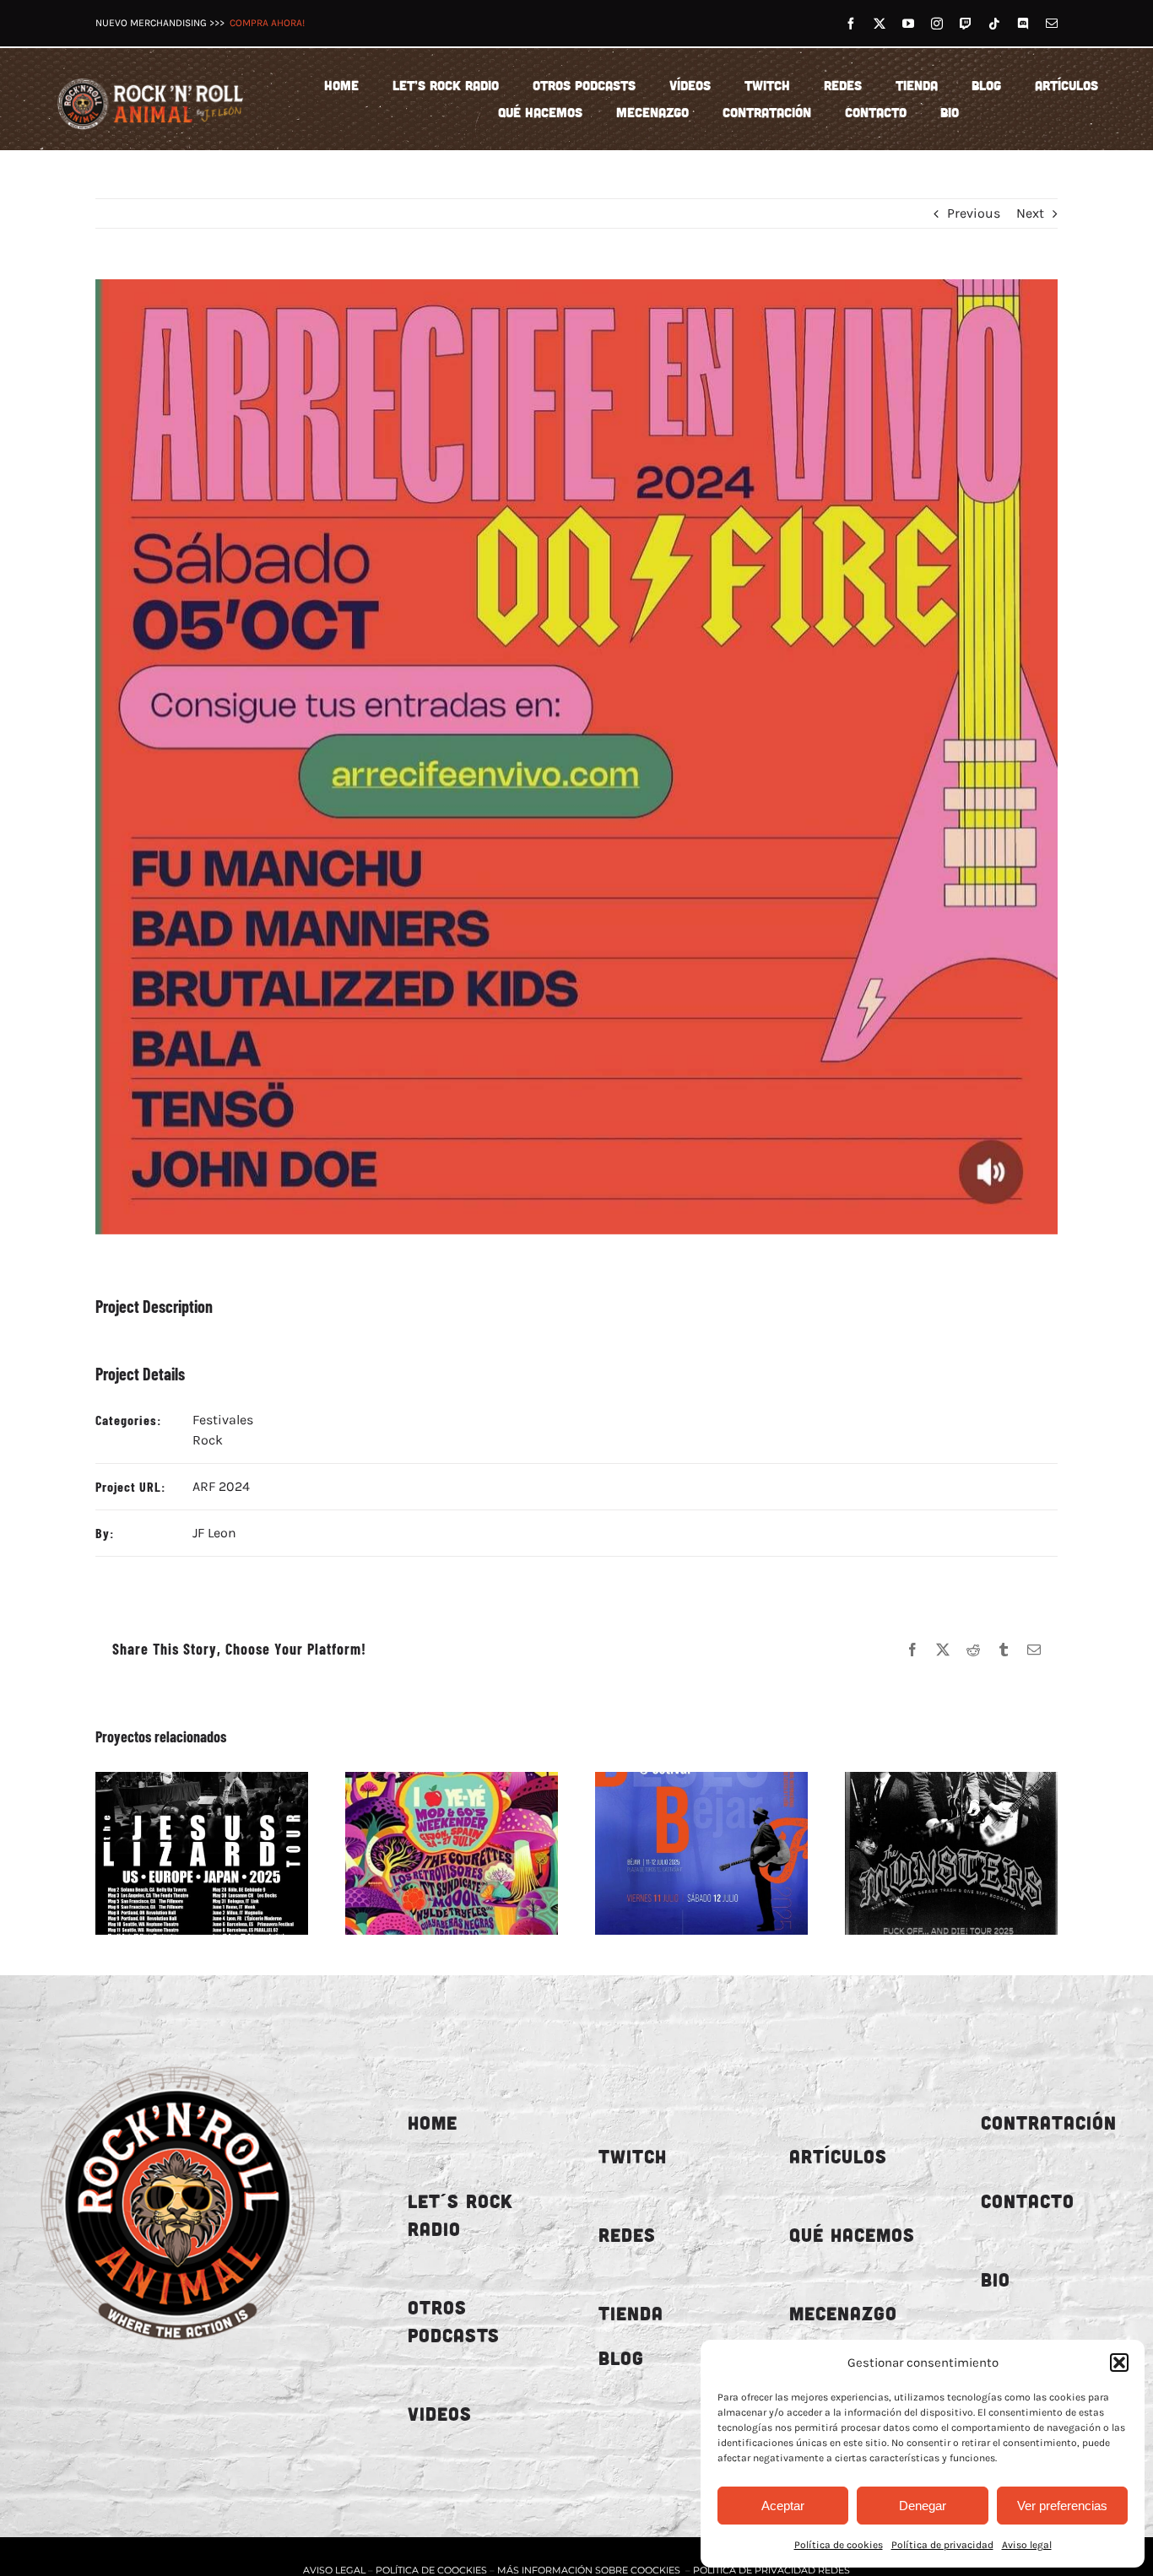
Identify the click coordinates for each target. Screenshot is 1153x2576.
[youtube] (908, 24)
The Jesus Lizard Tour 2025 (182, 1853)
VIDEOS (440, 2414)
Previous (974, 213)
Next (1030, 213)
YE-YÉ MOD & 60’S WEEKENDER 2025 (432, 1853)
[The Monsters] (951, 1853)
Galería (220, 1853)
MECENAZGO (843, 2313)
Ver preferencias (1062, 2506)
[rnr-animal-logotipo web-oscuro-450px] (178, 2058)
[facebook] (851, 24)
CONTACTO (1028, 2201)
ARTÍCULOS (838, 2156)
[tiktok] (994, 24)
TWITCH (633, 2156)
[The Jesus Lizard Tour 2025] (202, 1853)
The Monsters (932, 1853)
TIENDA (631, 2313)
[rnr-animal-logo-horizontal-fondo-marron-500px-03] (151, 78)
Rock (208, 1440)
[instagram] (937, 24)
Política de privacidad (942, 2545)
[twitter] (880, 24)
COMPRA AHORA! (267, 23)
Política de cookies (839, 2545)
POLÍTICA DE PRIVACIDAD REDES (771, 2570)
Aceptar (783, 2506)
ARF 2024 (221, 1486)
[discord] (1023, 24)
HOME (433, 2122)
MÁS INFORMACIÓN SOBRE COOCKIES (589, 2570)
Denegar (923, 2506)
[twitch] (966, 24)
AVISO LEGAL (336, 2570)
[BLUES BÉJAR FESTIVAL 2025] (701, 1853)
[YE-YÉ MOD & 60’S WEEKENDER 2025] (452, 1853)
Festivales (223, 1420)
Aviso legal (1027, 2545)
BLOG (621, 2358)
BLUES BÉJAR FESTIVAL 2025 (682, 1853)
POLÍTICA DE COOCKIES (431, 2570)
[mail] (1052, 24)
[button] (1119, 2363)
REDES (627, 2235)
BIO (996, 2279)
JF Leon (214, 1533)
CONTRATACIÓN (1049, 2122)
